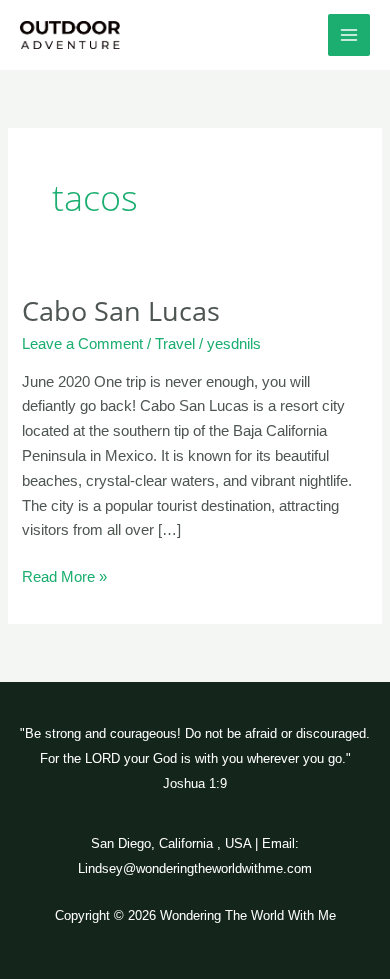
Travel (175, 344)
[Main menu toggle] (349, 35)
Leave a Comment (82, 344)
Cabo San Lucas (121, 310)
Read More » (64, 575)
